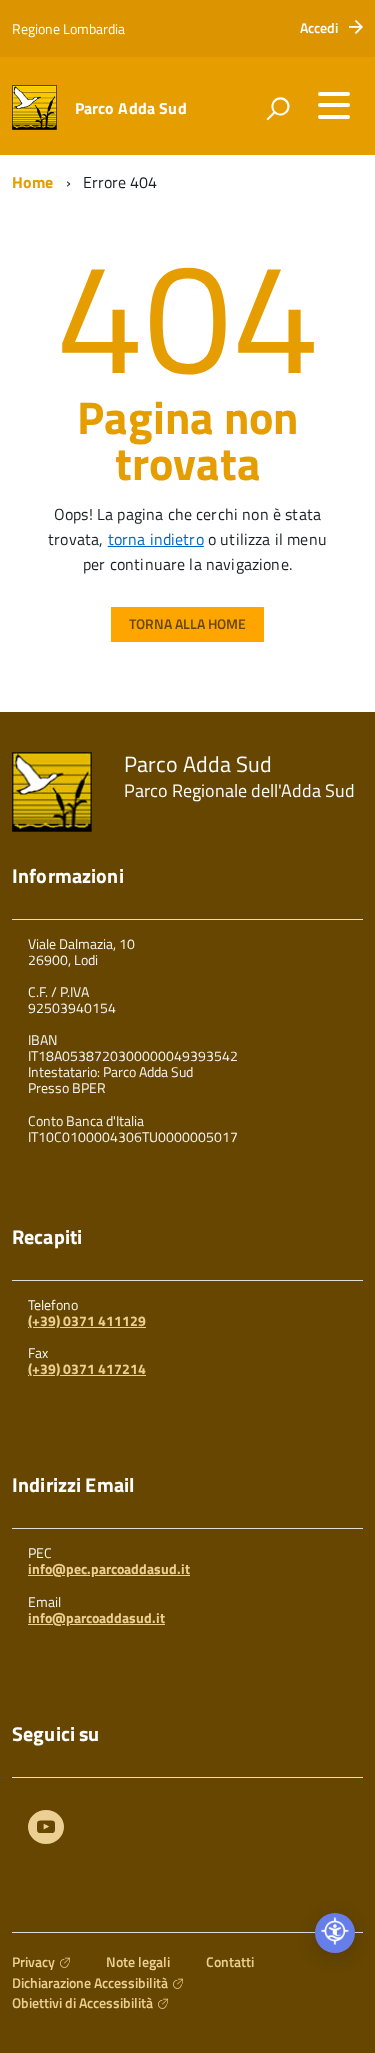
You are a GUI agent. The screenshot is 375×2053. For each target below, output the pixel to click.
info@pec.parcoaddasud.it (109, 1568)
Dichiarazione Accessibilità (90, 1982)
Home (33, 182)
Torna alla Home (187, 623)
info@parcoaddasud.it (96, 1617)
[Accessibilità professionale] (335, 1933)
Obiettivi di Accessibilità (82, 2002)
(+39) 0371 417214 (87, 1368)
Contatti (230, 1961)
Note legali (138, 1961)
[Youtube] (46, 1829)
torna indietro (156, 539)
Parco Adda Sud (131, 108)
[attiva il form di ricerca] (278, 108)
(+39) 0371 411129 (87, 1320)
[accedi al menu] (334, 105)
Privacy (33, 1961)
